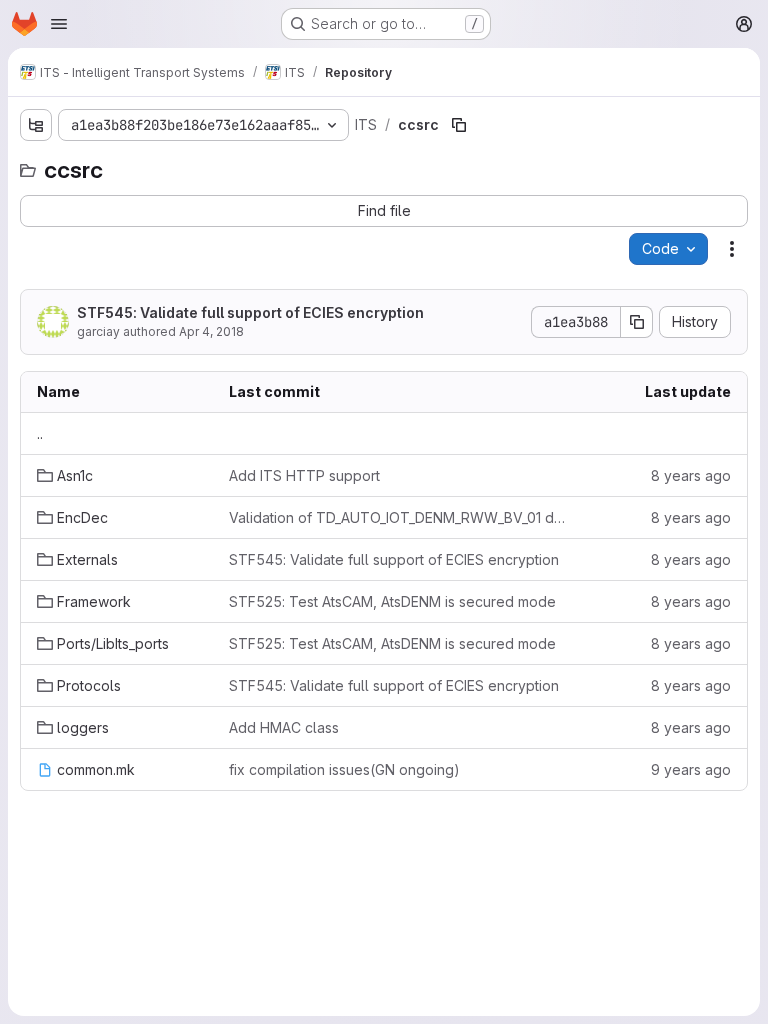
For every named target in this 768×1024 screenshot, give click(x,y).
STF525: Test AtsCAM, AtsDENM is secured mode (392, 601)
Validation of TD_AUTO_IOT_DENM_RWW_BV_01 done (400, 517)
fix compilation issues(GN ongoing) (344, 769)
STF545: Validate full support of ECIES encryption (250, 312)
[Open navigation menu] (59, 24)
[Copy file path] (459, 125)
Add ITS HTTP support (304, 475)
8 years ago (691, 475)
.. (40, 433)
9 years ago (691, 769)
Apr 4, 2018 (211, 331)
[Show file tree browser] (36, 125)
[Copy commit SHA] (637, 322)
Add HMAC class (284, 727)
